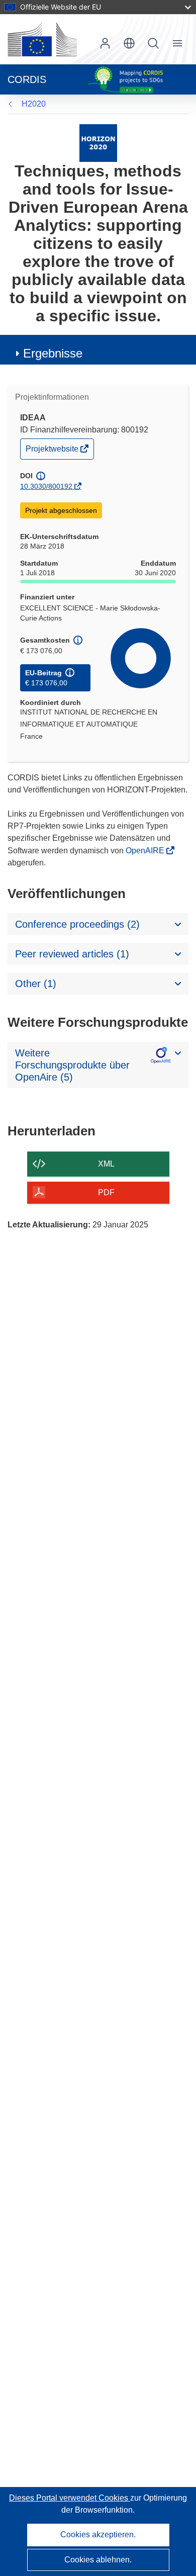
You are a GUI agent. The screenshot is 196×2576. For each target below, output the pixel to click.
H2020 (34, 104)
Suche (153, 43)
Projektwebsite (53, 451)
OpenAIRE (146, 851)
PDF (106, 1192)
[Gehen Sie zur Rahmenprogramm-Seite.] (98, 143)
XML (106, 1164)
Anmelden (105, 43)
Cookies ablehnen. (98, 2560)
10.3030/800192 (46, 486)
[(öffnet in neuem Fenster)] (42, 39)
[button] (129, 43)
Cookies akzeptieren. (98, 2535)
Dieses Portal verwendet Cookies (70, 2498)
